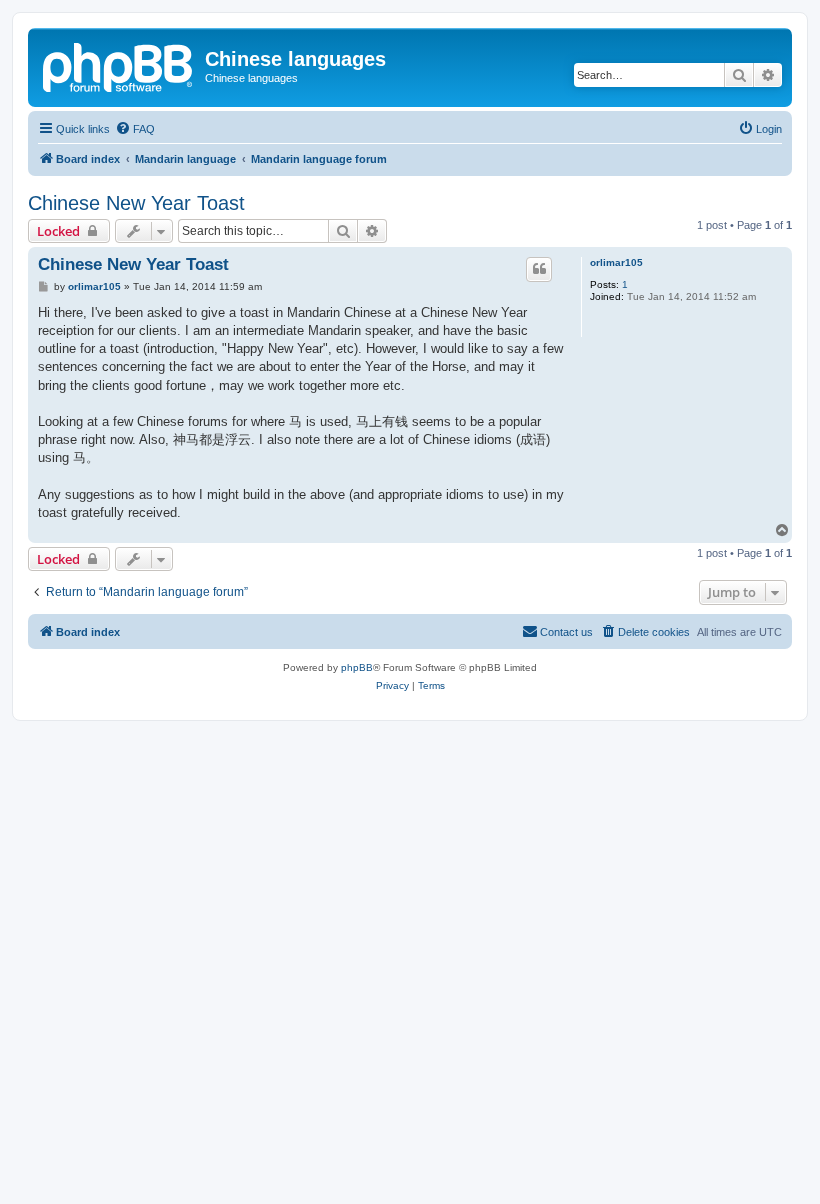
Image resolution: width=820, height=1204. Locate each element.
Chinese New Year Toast (136, 203)
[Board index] (119, 65)
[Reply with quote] (539, 269)
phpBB (357, 667)
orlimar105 (616, 262)
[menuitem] (135, 129)
